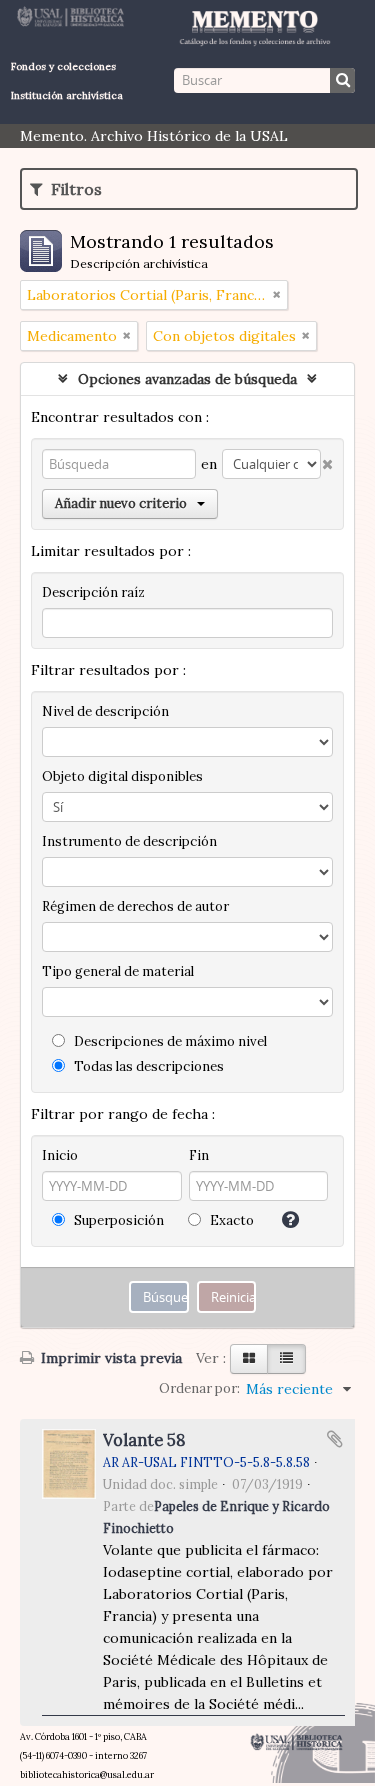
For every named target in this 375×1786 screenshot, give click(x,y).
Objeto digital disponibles (122, 776)
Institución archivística (67, 95)
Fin (199, 1155)
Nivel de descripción (105, 711)
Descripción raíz (93, 592)
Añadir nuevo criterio (121, 503)
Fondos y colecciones (63, 66)
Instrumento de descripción (129, 841)
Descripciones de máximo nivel (169, 1041)
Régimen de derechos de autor (135, 906)
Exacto (230, 1220)
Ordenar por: (199, 1388)
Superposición (117, 1220)
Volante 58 (144, 1440)
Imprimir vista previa (109, 1358)
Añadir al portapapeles (335, 1439)
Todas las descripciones (147, 1066)
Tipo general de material (118, 971)
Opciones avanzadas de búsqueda (187, 379)
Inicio (60, 1155)
